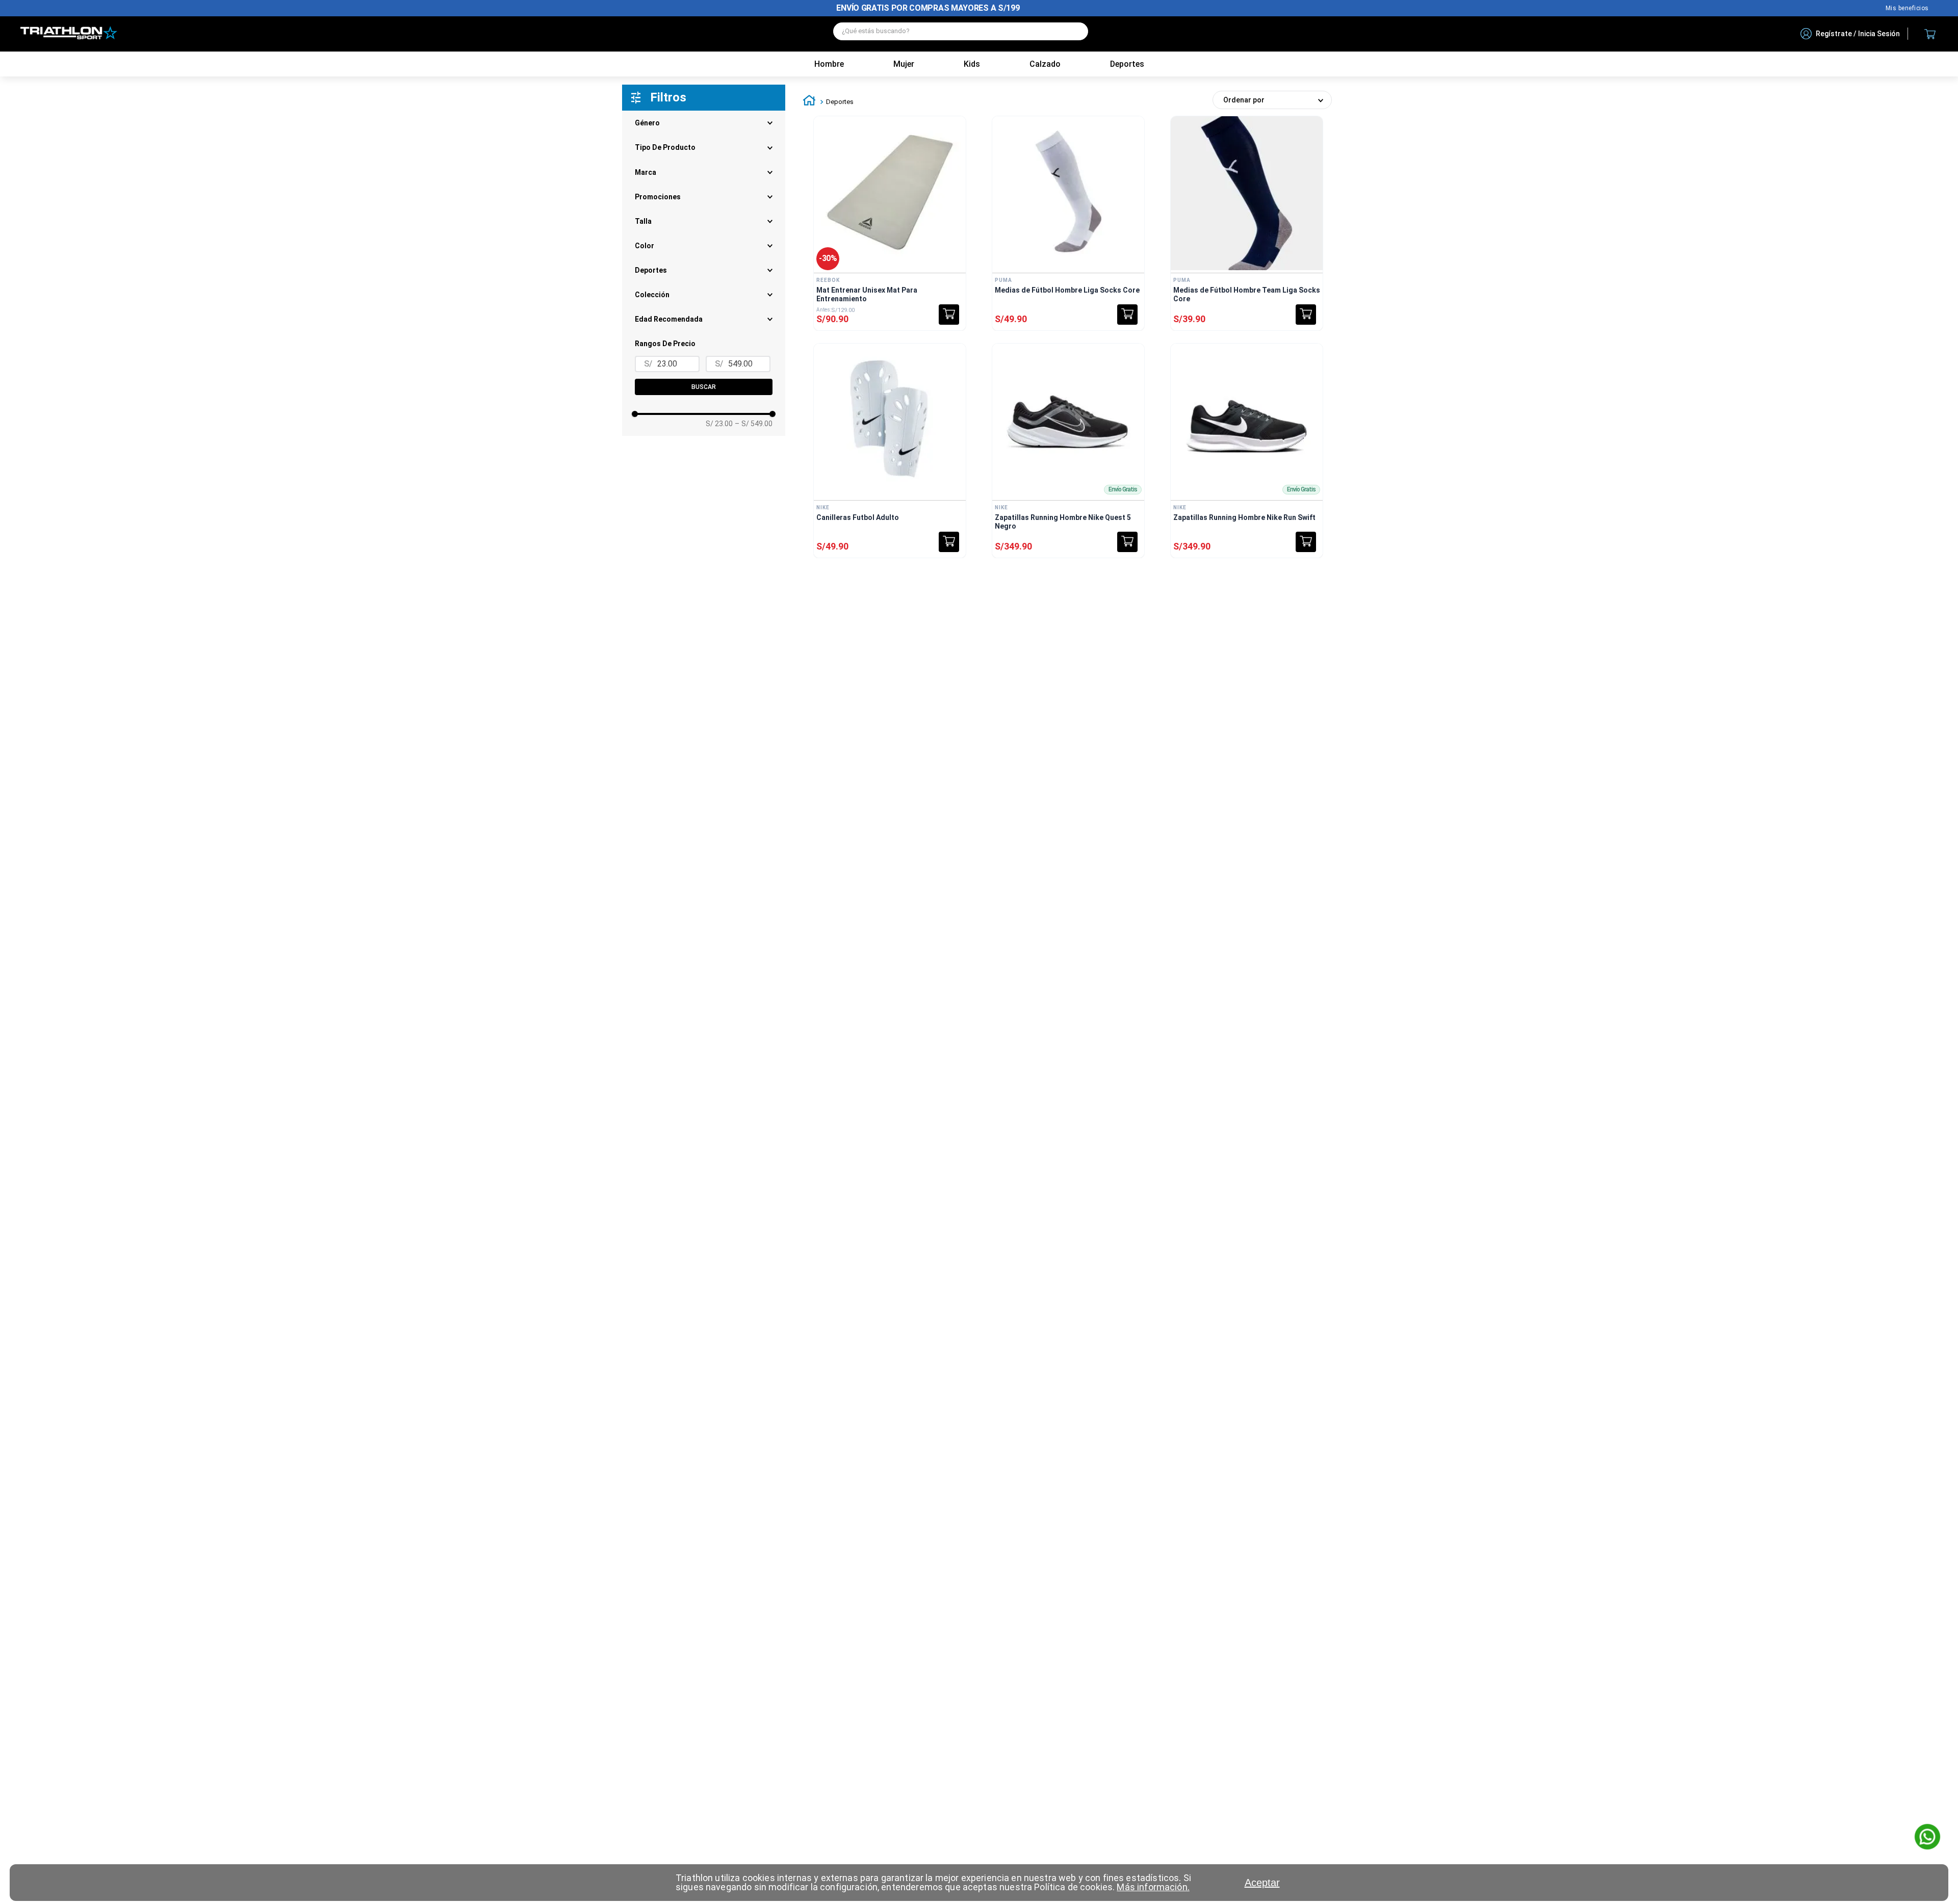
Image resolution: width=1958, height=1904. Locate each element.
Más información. (1153, 1887)
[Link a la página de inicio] (809, 102)
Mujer (904, 64)
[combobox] (961, 34)
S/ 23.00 (719, 424)
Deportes (840, 102)
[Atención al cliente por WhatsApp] (1927, 1838)
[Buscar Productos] (1075, 31)
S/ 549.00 (754, 424)
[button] (704, 295)
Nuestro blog (1907, 8)
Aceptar (1262, 1883)
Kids (972, 64)
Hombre (829, 64)
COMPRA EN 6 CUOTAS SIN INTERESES (928, 8)
